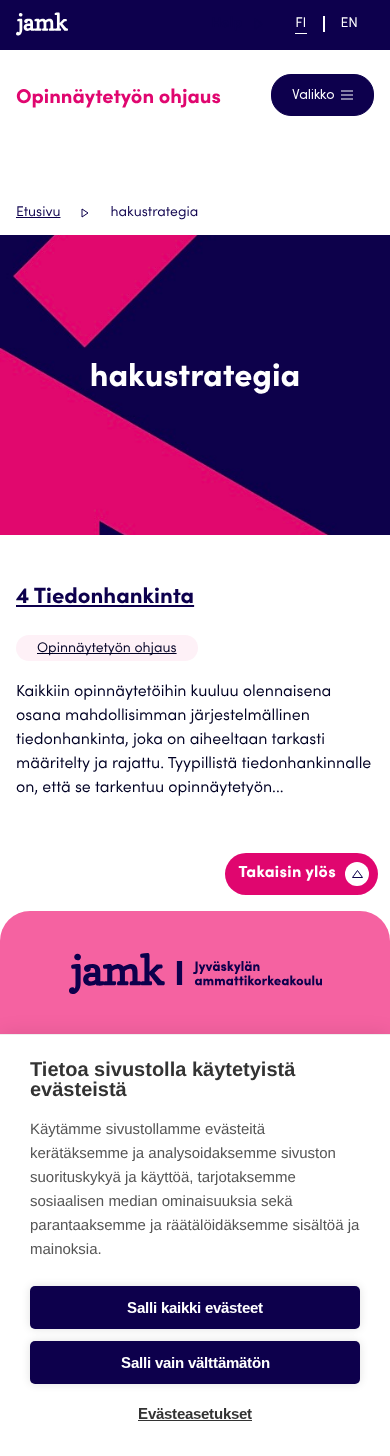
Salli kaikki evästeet (195, 1307)
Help (237, 23)
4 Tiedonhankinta (105, 599)
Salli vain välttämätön (195, 1362)
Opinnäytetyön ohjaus (107, 649)
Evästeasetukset (195, 1413)
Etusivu (38, 213)
